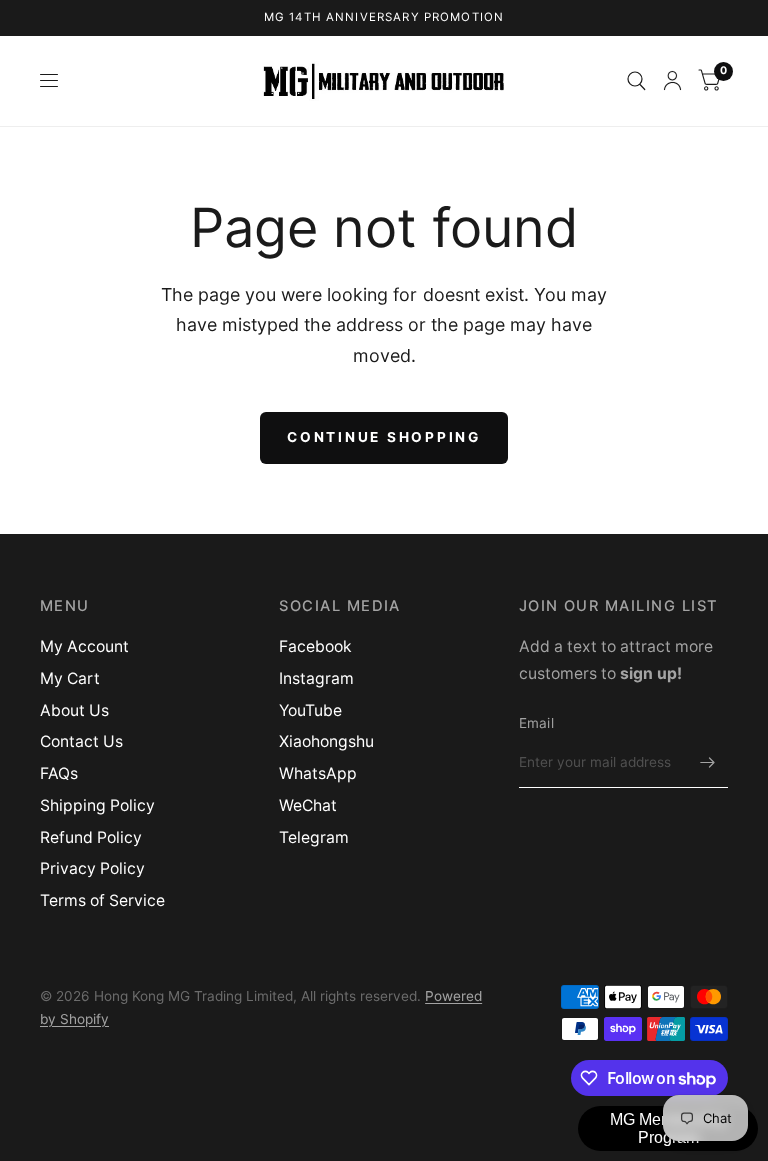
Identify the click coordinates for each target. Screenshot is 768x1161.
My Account (84, 646)
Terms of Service (102, 900)
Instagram (316, 678)
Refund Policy (91, 837)
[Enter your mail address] (708, 762)
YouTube (310, 710)
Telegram (314, 837)
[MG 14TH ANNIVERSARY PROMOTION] (384, 18)
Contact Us (81, 741)
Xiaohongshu (326, 741)
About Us (74, 710)
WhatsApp (318, 773)
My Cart (70, 678)
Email (536, 723)
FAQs (59, 773)
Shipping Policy (97, 805)
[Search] (636, 81)
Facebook (315, 646)
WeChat (308, 805)
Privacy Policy (92, 868)
